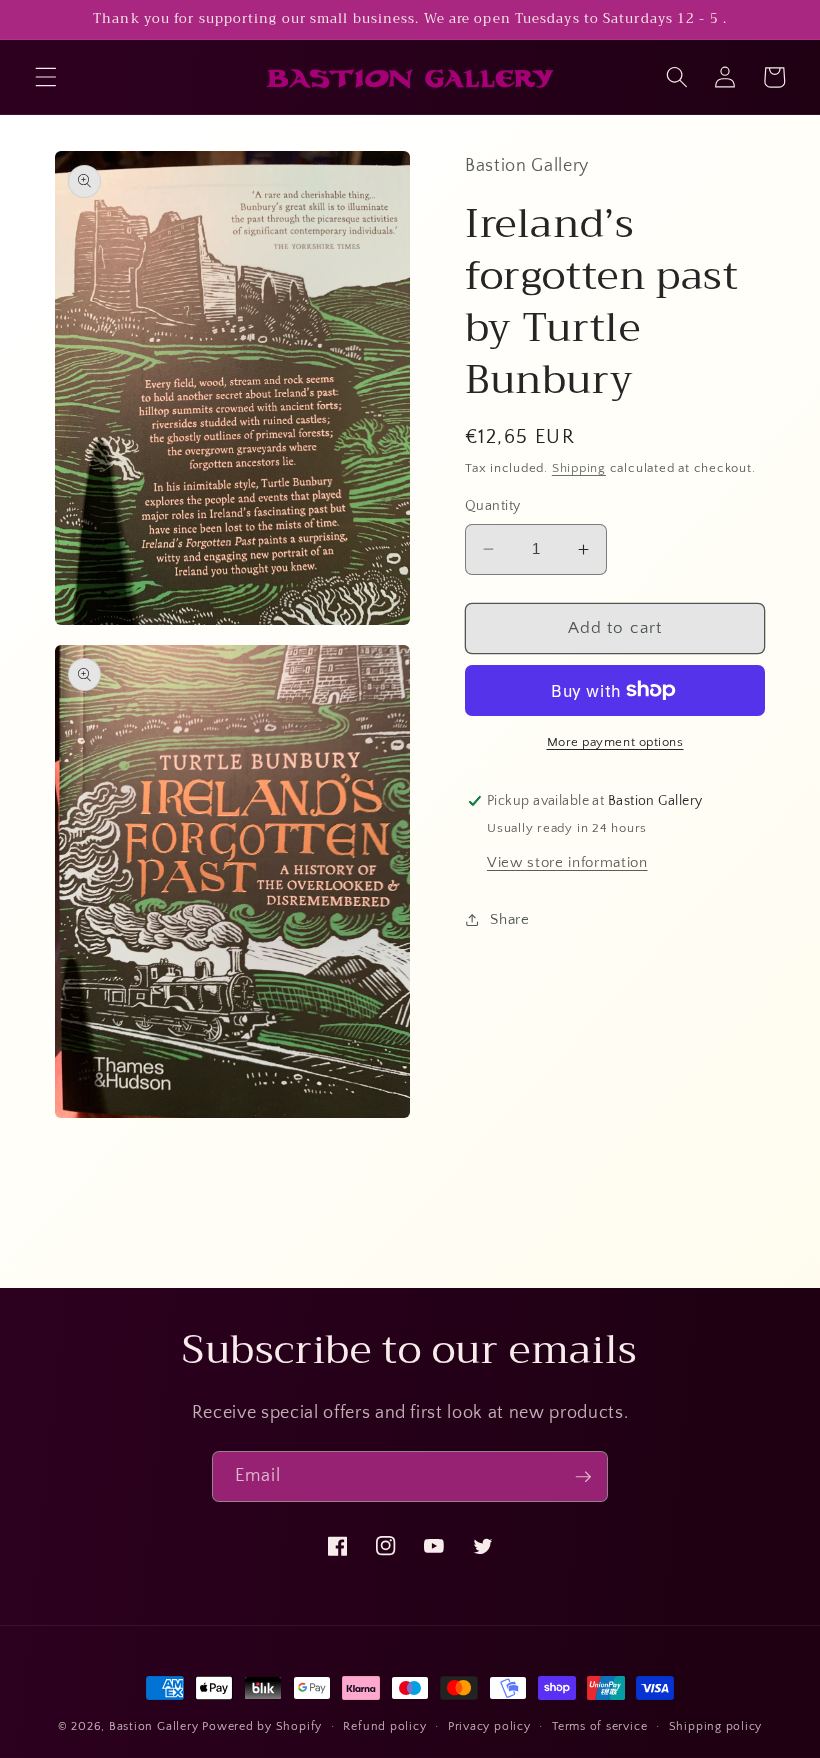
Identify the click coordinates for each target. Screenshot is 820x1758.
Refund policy (384, 1726)
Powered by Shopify (262, 1726)
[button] (46, 77)
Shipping (579, 468)
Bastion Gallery (154, 1726)
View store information (567, 862)
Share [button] (509, 919)
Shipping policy (716, 1726)
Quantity (493, 506)
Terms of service (599, 1726)
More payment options (615, 742)
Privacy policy (489, 1726)
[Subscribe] (583, 1477)
